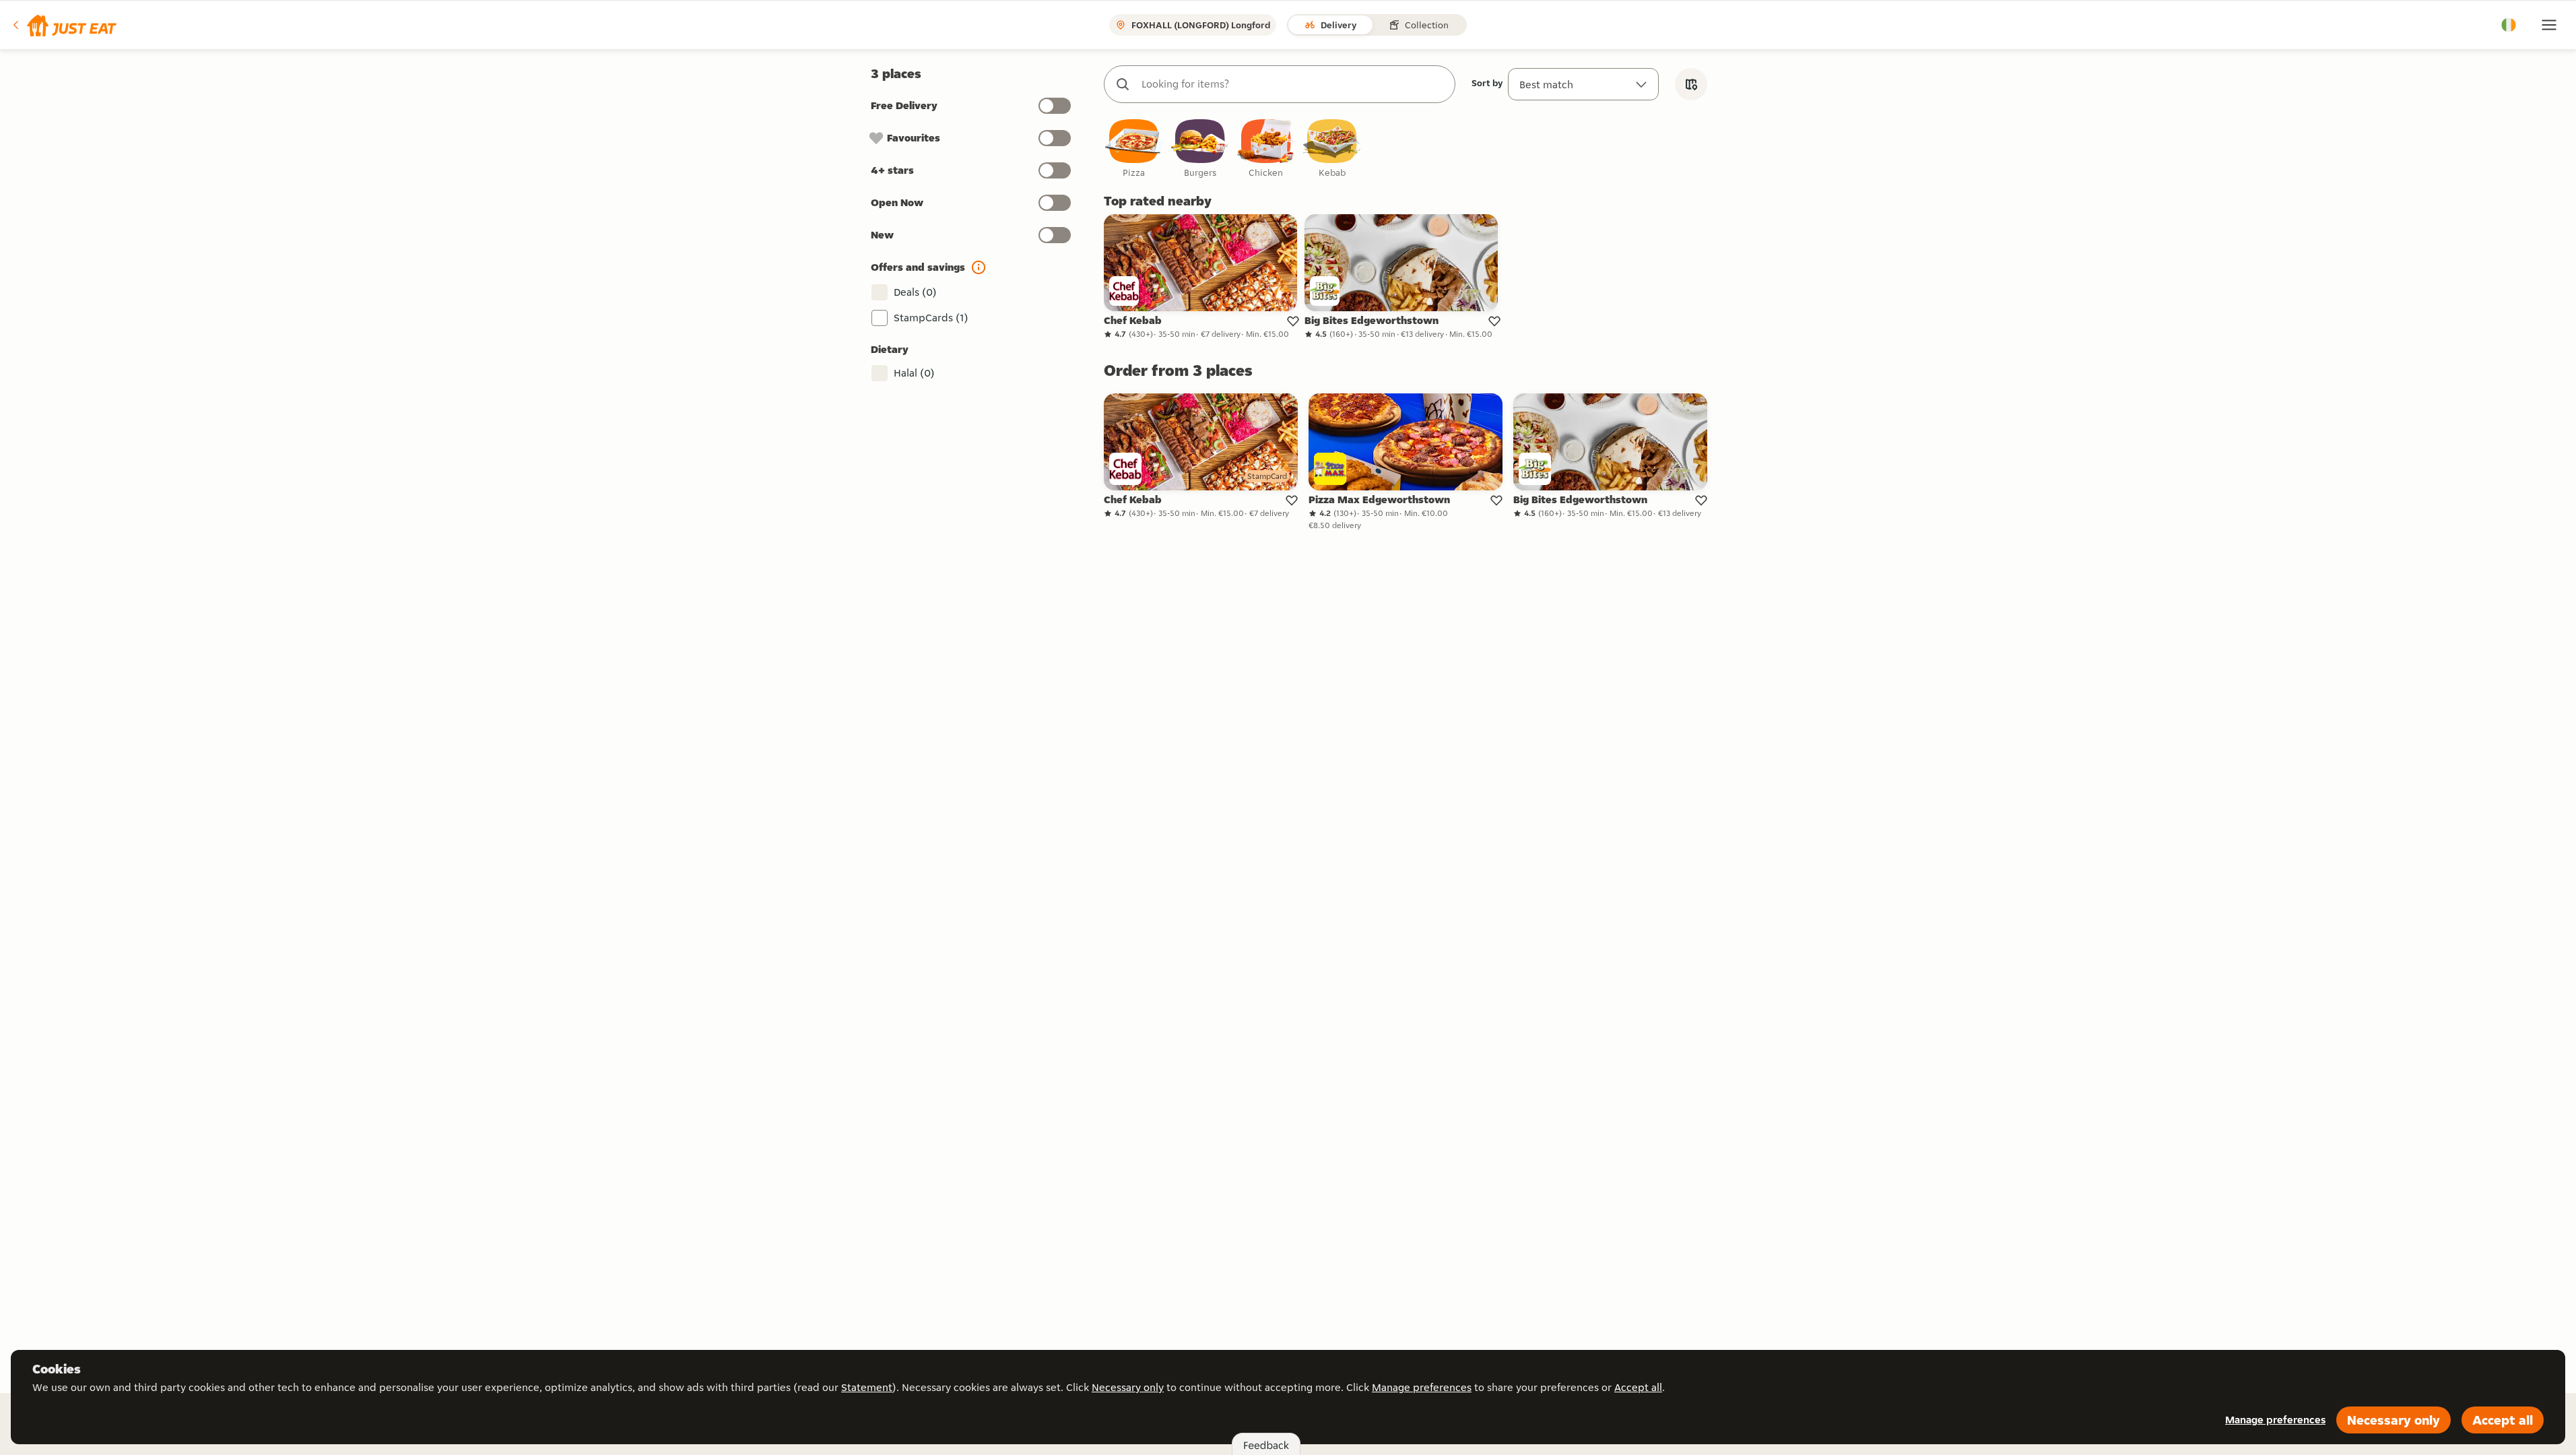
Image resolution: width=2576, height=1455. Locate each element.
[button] (64, 25)
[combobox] (1293, 84)
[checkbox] (1134, 149)
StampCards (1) (931, 318)
